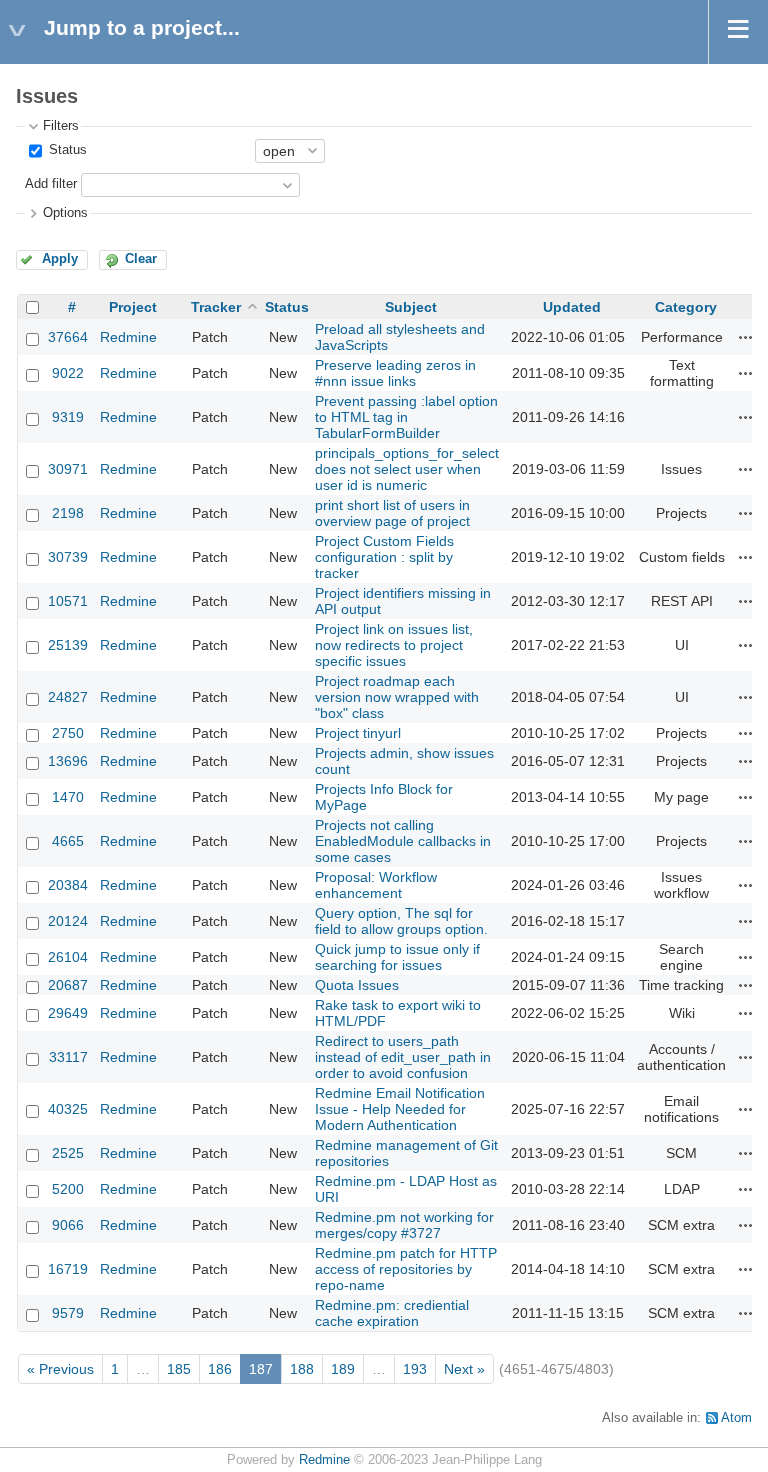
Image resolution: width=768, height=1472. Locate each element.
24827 (68, 697)
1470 (68, 797)
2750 (68, 733)
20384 (68, 885)
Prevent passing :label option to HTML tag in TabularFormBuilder (406, 417)
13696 (68, 761)
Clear (141, 259)
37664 (68, 337)
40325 (68, 1109)
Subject (411, 307)
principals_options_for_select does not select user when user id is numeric (407, 469)
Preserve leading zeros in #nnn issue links (395, 373)
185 (179, 1369)
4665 (68, 841)
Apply (60, 259)
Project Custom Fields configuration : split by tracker (384, 557)
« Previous (60, 1369)
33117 (68, 1057)
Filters (61, 126)
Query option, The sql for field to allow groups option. (401, 921)
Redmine (128, 337)
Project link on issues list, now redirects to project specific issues (394, 645)
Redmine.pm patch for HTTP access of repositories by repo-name (406, 1269)
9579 (68, 1313)
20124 (68, 921)
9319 (68, 417)
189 (343, 1369)
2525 (68, 1153)
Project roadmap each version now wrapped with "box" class (397, 697)
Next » (464, 1369)
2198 (68, 513)
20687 (68, 985)
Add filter (51, 184)
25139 (68, 645)
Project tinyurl (358, 733)
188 (302, 1369)
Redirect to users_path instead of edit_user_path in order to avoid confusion (403, 1057)
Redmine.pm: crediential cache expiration (392, 1313)
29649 (68, 1013)
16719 (68, 1269)
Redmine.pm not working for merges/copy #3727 (404, 1225)
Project (133, 307)
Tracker (216, 307)
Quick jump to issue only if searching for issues (397, 957)
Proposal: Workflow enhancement (376, 885)
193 (415, 1369)
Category (686, 307)
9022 (68, 373)
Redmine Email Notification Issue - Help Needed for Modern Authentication (400, 1109)
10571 (68, 601)
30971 (68, 469)
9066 (68, 1225)
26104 (68, 957)
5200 (68, 1189)
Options (65, 213)
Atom (736, 1418)
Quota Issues (357, 985)
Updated (572, 307)
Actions (746, 337)
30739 (68, 557)
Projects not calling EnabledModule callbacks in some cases (403, 841)
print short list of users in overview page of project (392, 513)
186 (220, 1369)
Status (66, 150)
